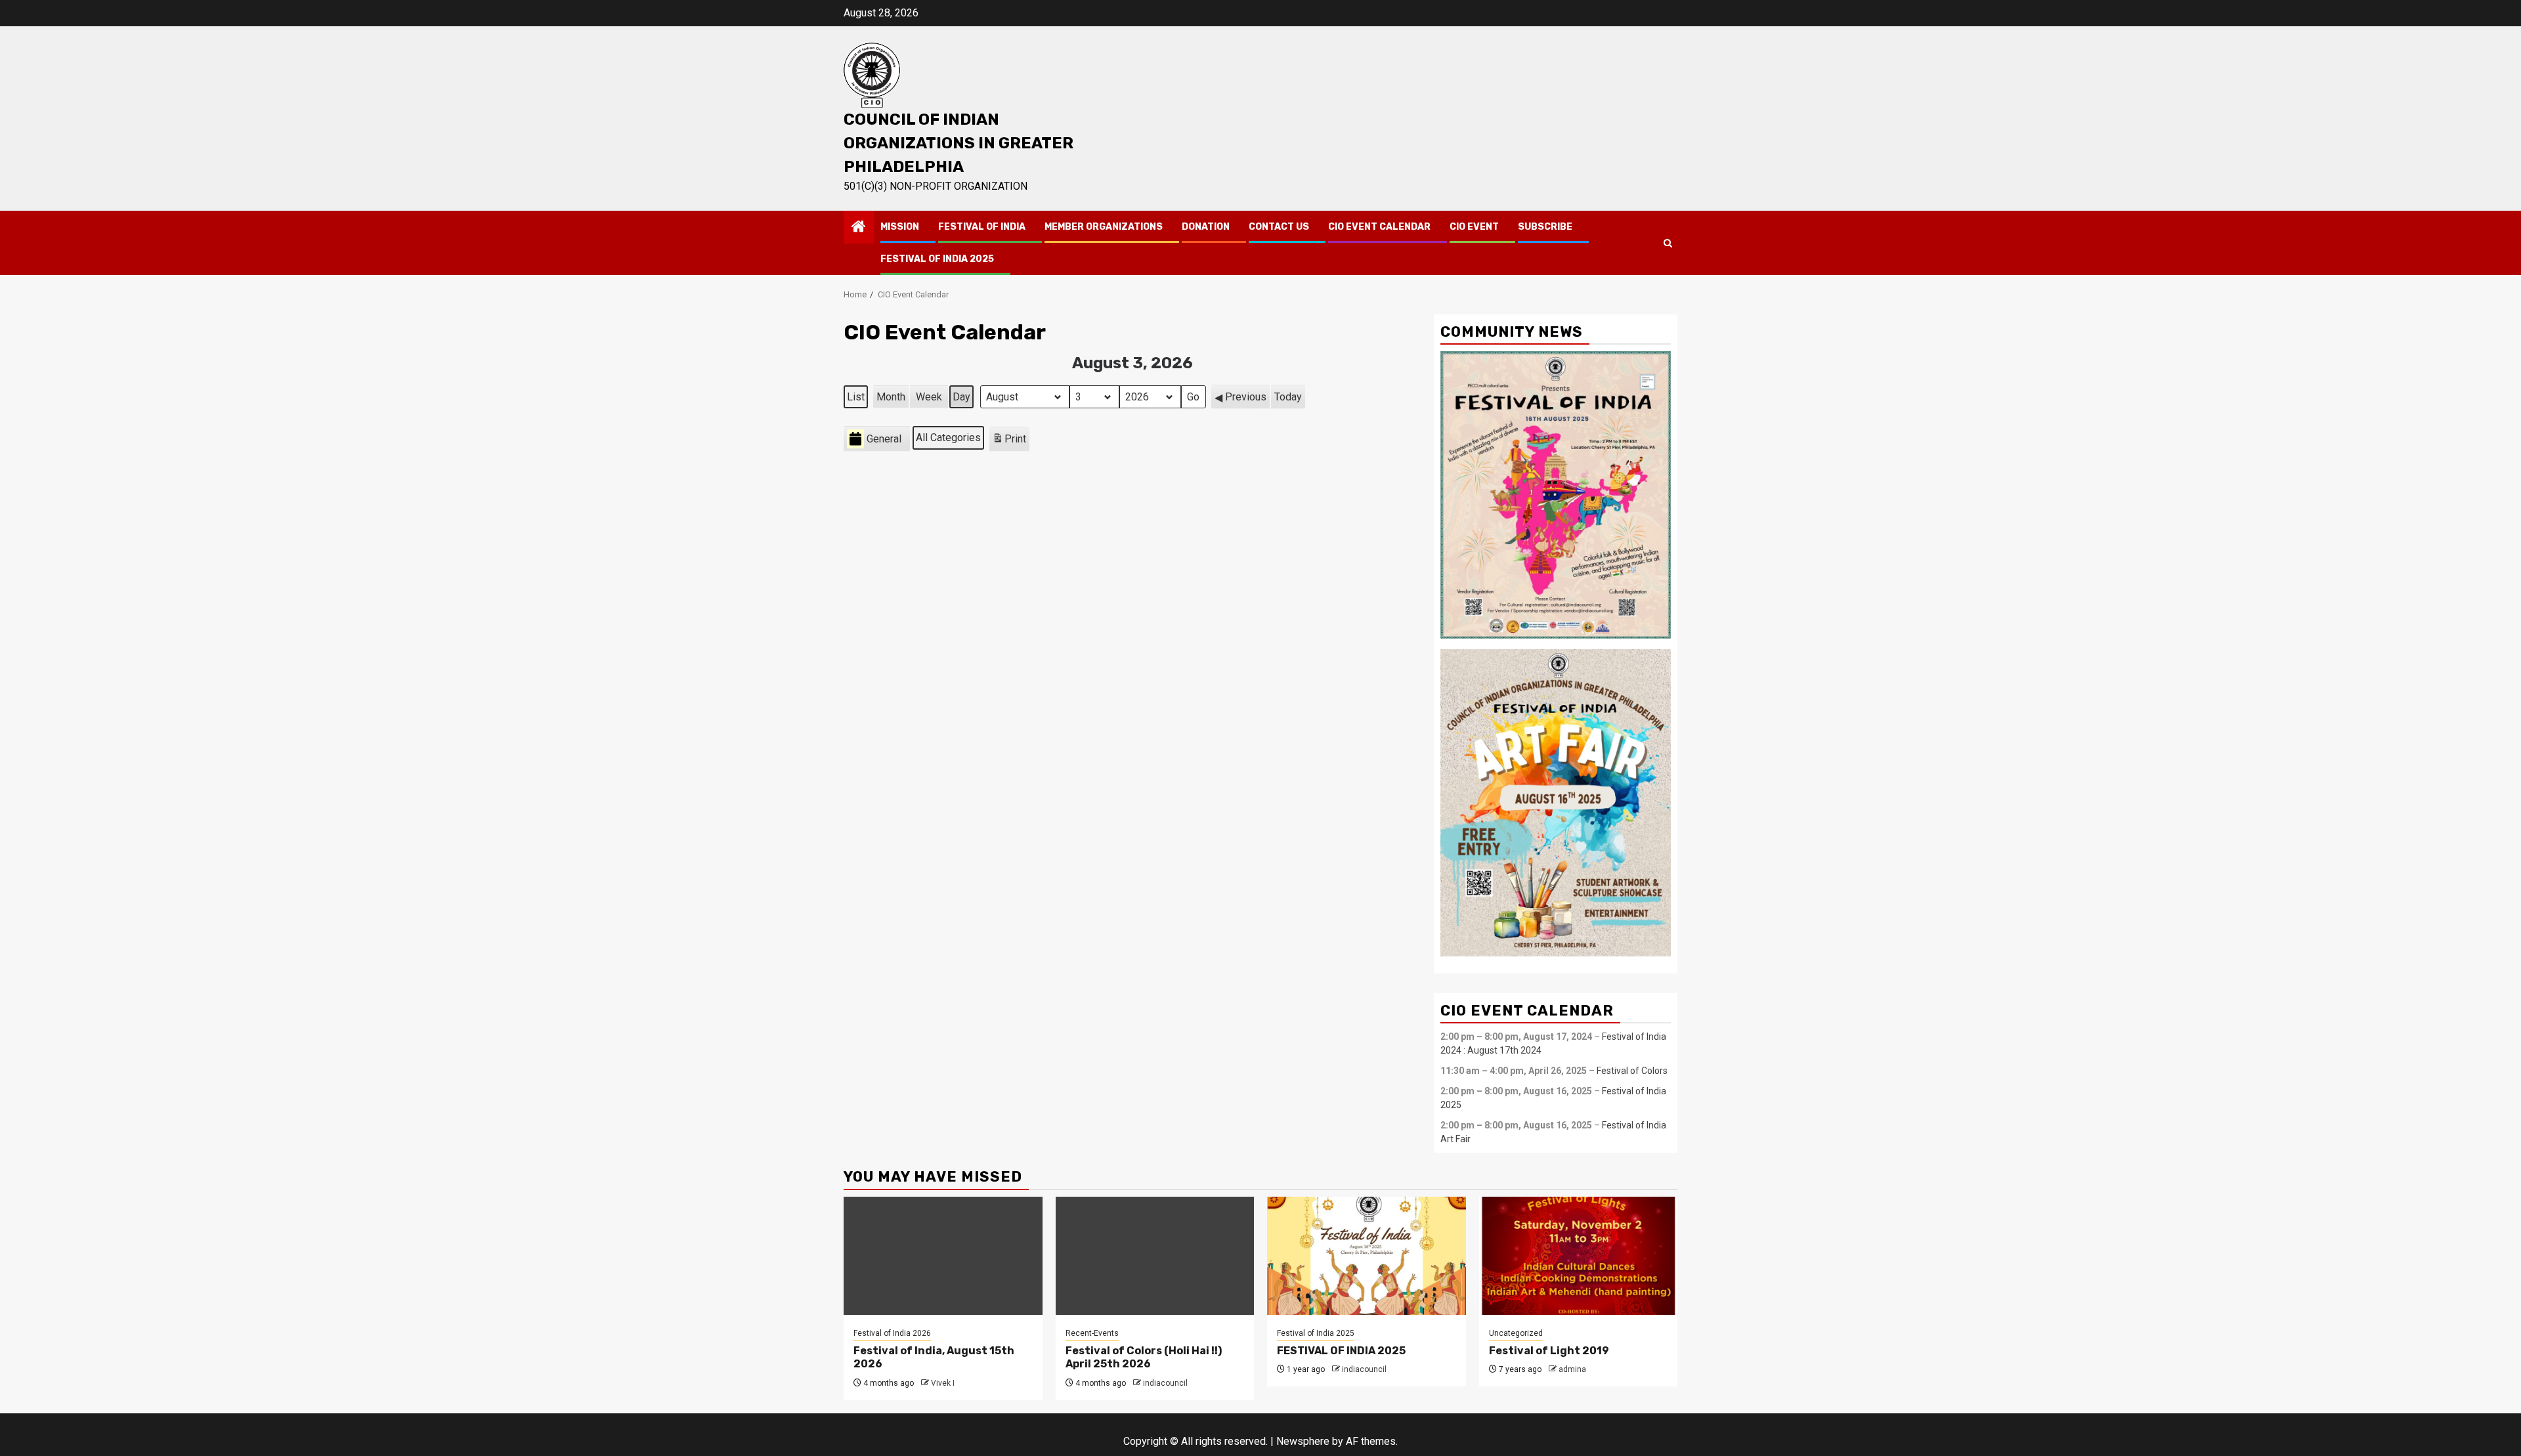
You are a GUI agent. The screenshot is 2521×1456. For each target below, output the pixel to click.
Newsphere (1303, 1441)
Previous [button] (1246, 397)
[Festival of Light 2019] (1579, 1256)
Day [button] (961, 397)
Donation (1206, 227)
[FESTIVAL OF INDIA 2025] (1367, 1256)
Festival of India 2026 (892, 1333)
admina (1572, 1369)
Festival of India (982, 227)
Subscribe (1545, 227)
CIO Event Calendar (1379, 227)
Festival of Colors (1632, 1071)
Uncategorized (1516, 1333)
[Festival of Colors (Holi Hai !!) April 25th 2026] (1155, 1256)
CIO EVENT (1474, 227)
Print (1009, 442)
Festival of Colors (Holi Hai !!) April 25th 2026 (1144, 1358)
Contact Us (1279, 227)
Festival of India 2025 (1316, 1333)
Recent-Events (1092, 1333)
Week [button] (929, 397)
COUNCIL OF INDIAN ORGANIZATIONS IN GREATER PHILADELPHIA (959, 143)
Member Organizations (1104, 227)
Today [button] (1288, 397)
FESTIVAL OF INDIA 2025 (937, 259)
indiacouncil (1165, 1383)
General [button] (884, 439)
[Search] (1668, 243)
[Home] (859, 228)
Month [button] (891, 397)
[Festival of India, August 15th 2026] (943, 1256)
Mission (900, 227)
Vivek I (943, 1383)
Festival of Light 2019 (1549, 1351)
